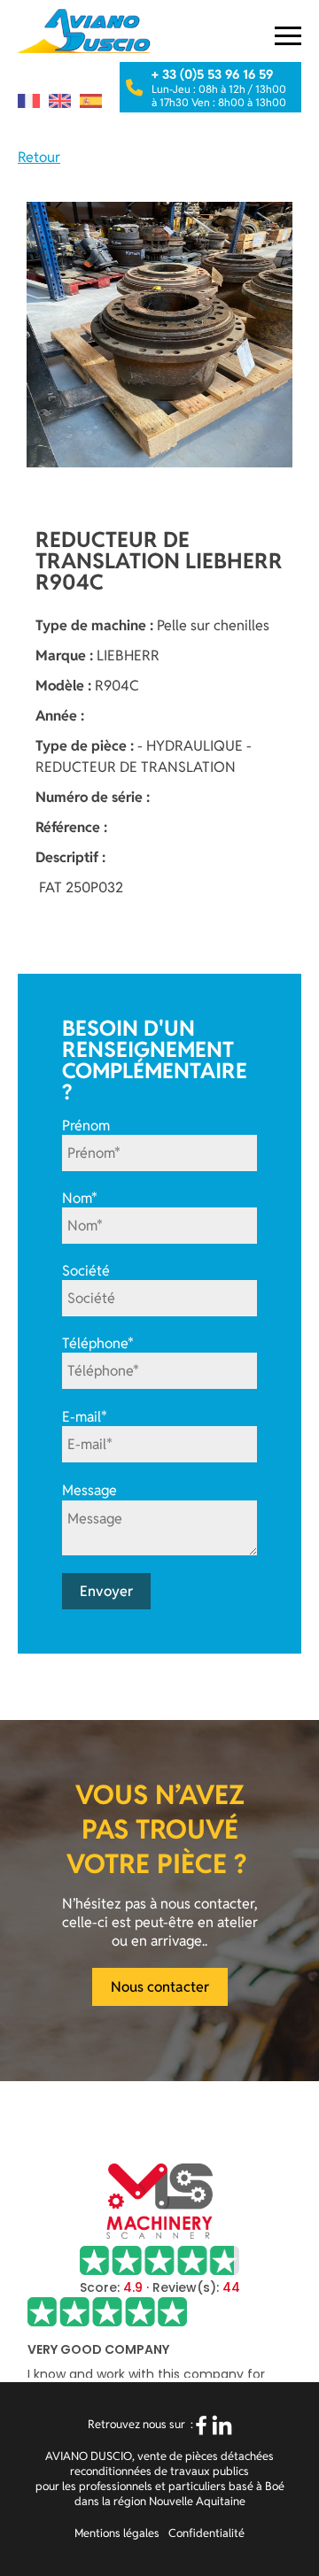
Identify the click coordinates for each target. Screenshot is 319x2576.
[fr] (29, 101)
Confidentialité (206, 2533)
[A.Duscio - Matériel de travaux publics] (84, 31)
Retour (39, 157)
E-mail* (85, 1417)
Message (89, 1491)
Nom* (80, 1198)
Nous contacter (160, 1987)
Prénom (86, 1126)
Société (86, 1271)
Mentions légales (117, 2533)
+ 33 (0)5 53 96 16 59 (212, 74)
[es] (91, 101)
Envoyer (106, 1591)
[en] (60, 101)
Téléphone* (98, 1343)
